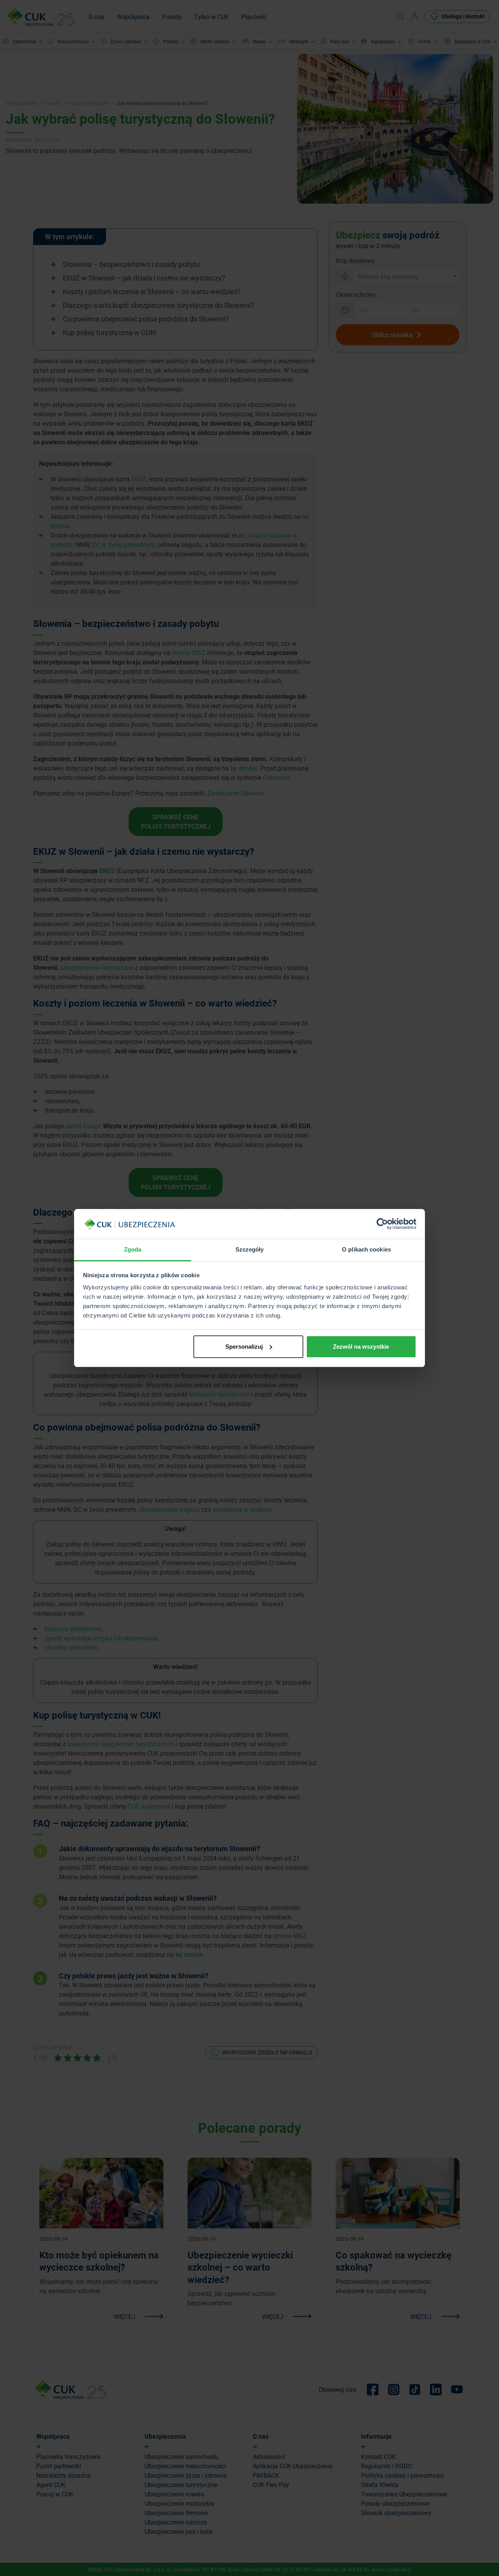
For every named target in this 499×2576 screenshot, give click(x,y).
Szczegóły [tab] (250, 1249)
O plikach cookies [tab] (366, 1249)
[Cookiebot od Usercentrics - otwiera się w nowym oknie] (382, 1224)
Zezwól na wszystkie (361, 1347)
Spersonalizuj (244, 1347)
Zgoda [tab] (133, 1249)
